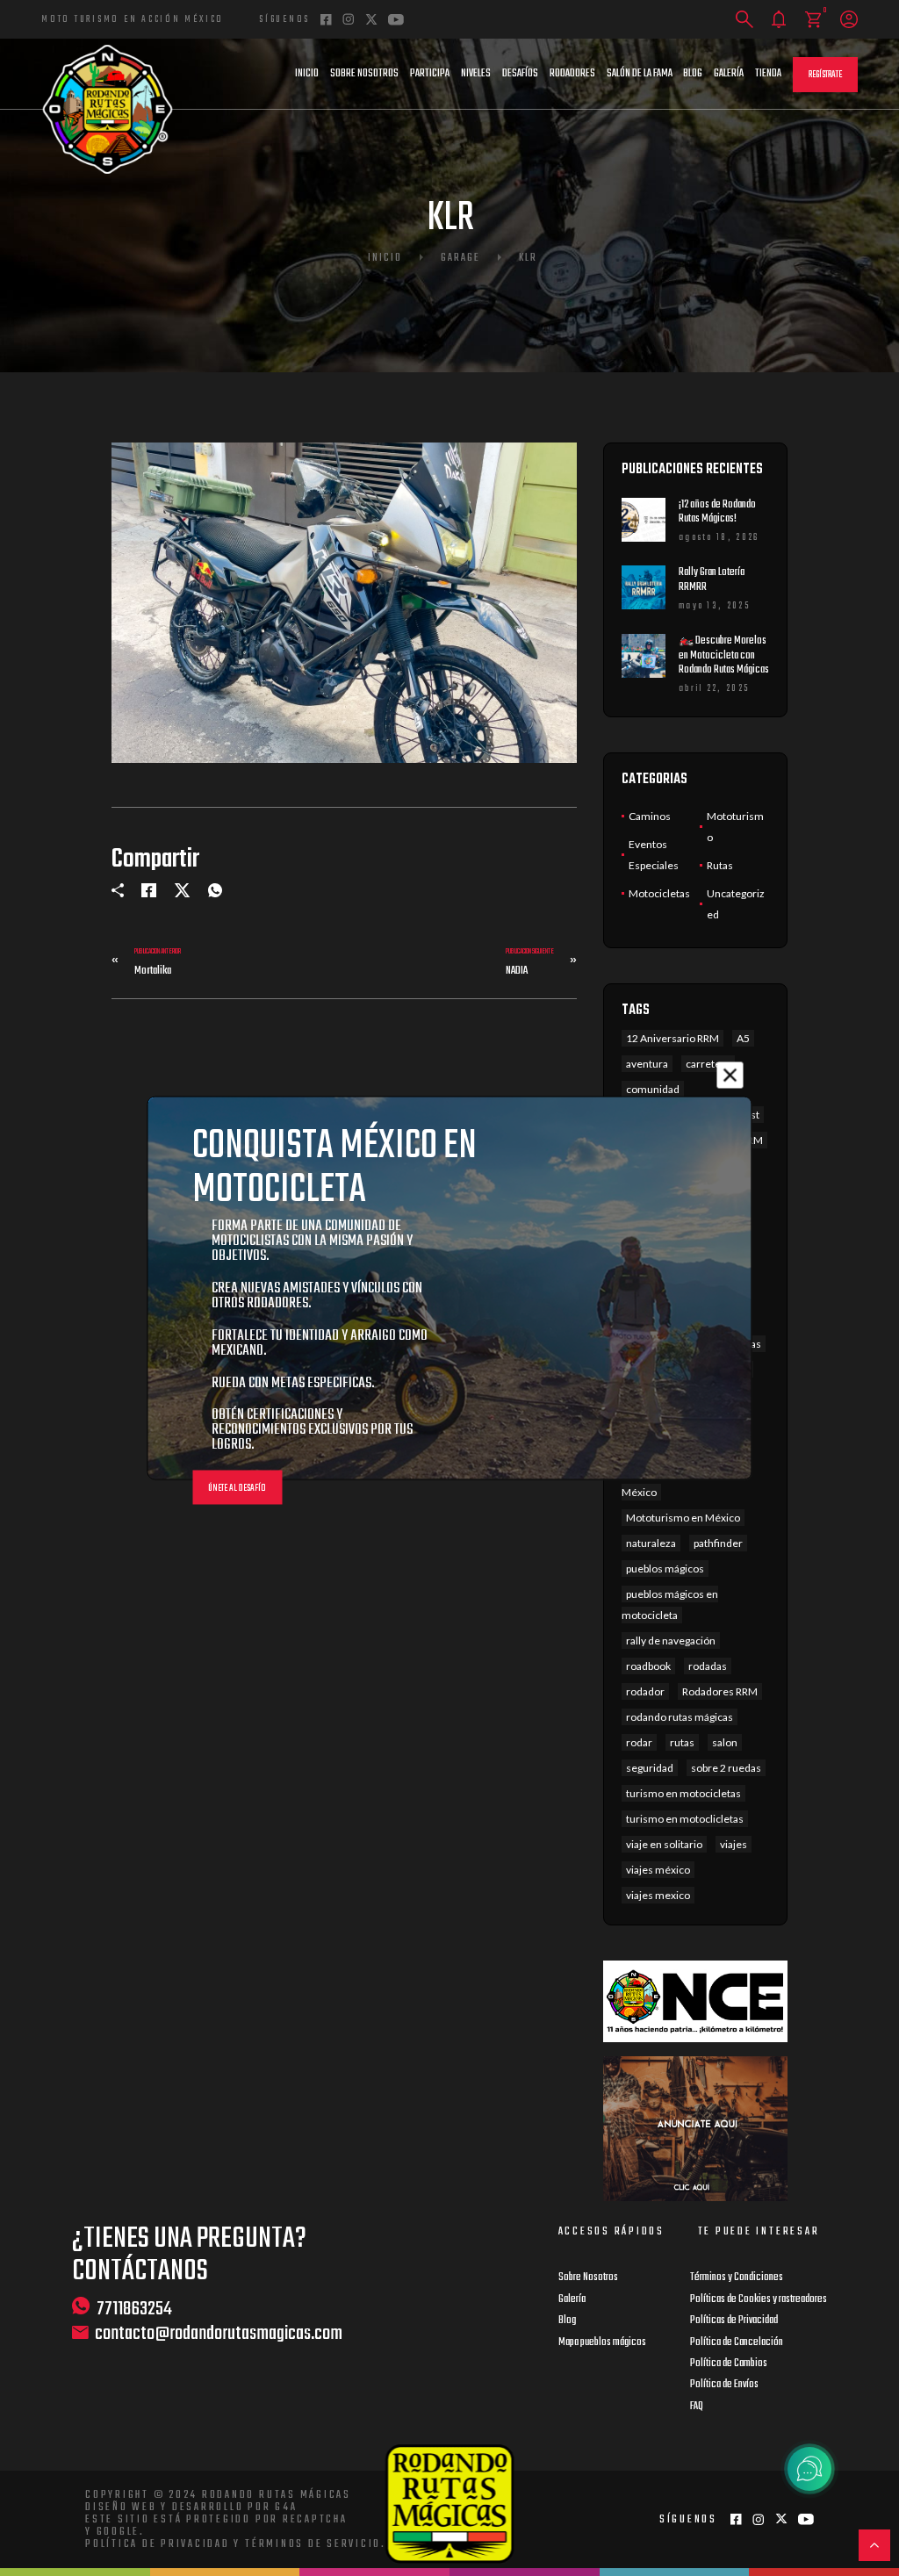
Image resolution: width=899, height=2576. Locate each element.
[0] (813, 20)
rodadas (708, 1666)
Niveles (476, 74)
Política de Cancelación (737, 2342)
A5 (743, 1038)
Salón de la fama (640, 74)
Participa (430, 74)
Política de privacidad (158, 2544)
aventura (647, 1064)
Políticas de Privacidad (734, 2321)
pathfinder (718, 1543)
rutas (682, 1742)
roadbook (648, 1666)
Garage (460, 258)
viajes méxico (658, 1870)
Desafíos (520, 74)
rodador (645, 1691)
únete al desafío (237, 1489)
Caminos (650, 816)
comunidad (653, 1089)
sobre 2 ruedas (726, 1768)
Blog (693, 74)
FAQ (697, 2407)
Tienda (768, 74)
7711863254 (134, 2308)
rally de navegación (671, 1641)
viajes (734, 1844)
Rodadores (572, 74)
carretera (708, 1064)
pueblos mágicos (665, 1569)
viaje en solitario (664, 1844)
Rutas (720, 865)
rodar (639, 1742)
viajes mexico (658, 1895)
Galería (729, 74)
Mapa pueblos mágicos (602, 2342)
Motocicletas (659, 893)
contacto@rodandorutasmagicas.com (219, 2334)
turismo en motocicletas (683, 1793)
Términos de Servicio (313, 2544)
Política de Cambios (729, 2364)
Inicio (307, 74)
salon (725, 1742)
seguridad (650, 1768)
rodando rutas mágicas (680, 1717)
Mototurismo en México (683, 1518)
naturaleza (651, 1543)
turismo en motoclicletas (685, 1819)
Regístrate (825, 75)
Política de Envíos (724, 2385)
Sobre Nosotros (364, 74)
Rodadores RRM (720, 1691)
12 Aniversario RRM (672, 1038)
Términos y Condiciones (737, 2277)
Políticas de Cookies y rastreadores (759, 2299)
